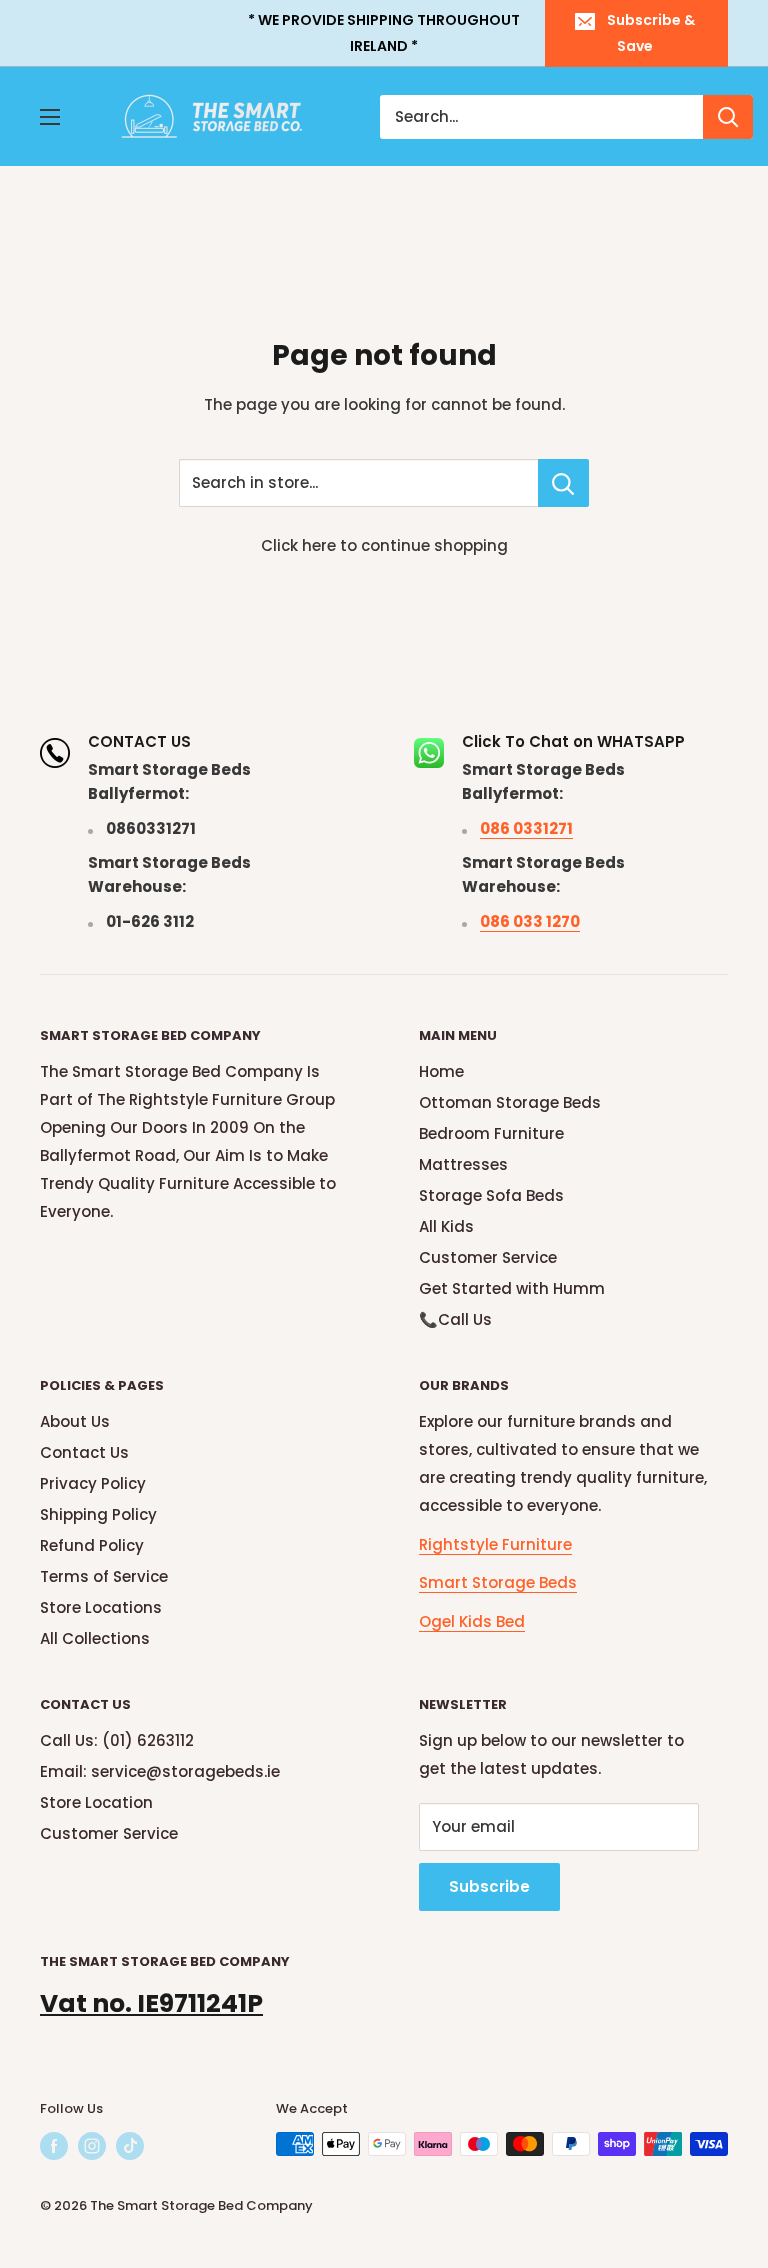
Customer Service (488, 1257)
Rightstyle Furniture (495, 1544)
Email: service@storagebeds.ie (160, 1771)
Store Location (96, 1802)
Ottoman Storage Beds (510, 1102)
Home (441, 1071)
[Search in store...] (563, 483)
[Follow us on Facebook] (54, 2146)
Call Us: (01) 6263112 (117, 1740)
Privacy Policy (93, 1483)
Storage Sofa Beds (491, 1195)
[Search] (728, 117)
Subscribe (489, 1886)
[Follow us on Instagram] (92, 2146)
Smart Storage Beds (498, 1582)
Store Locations (101, 1607)
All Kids (446, 1226)
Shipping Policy (98, 1514)
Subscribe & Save (651, 33)
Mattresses (463, 1164)
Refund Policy (92, 1545)
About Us (75, 1421)
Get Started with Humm (512, 1288)
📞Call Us (455, 1319)
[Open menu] (50, 117)
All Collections (95, 1638)
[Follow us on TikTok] (130, 2146)
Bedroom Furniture (491, 1133)
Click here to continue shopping (384, 545)
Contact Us (84, 1452)
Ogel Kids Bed (472, 1621)
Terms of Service (104, 1576)
